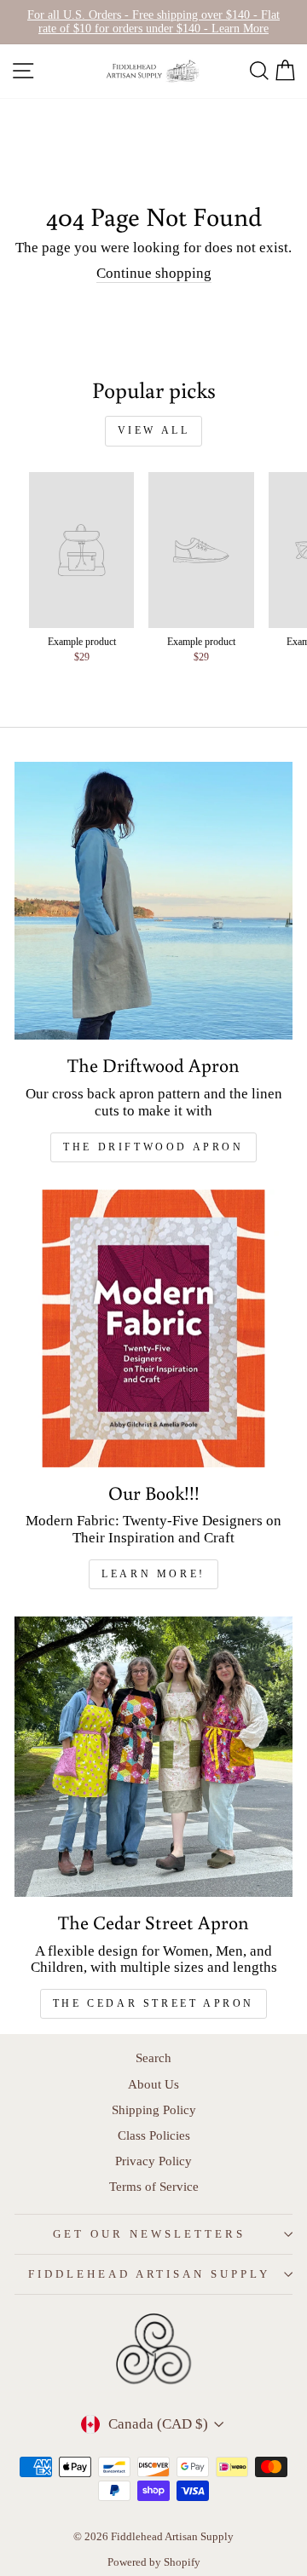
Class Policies (154, 2135)
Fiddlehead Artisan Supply (149, 2274)
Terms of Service (154, 2186)
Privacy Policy (153, 2161)
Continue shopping (154, 273)
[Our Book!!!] (153, 1328)
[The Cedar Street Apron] (153, 1757)
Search (153, 2057)
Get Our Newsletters (149, 2234)
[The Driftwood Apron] (153, 901)
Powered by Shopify (154, 2562)
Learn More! (153, 1574)
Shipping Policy (154, 2109)
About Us (153, 2084)
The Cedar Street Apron (153, 2003)
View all (154, 430)
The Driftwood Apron (153, 1147)
